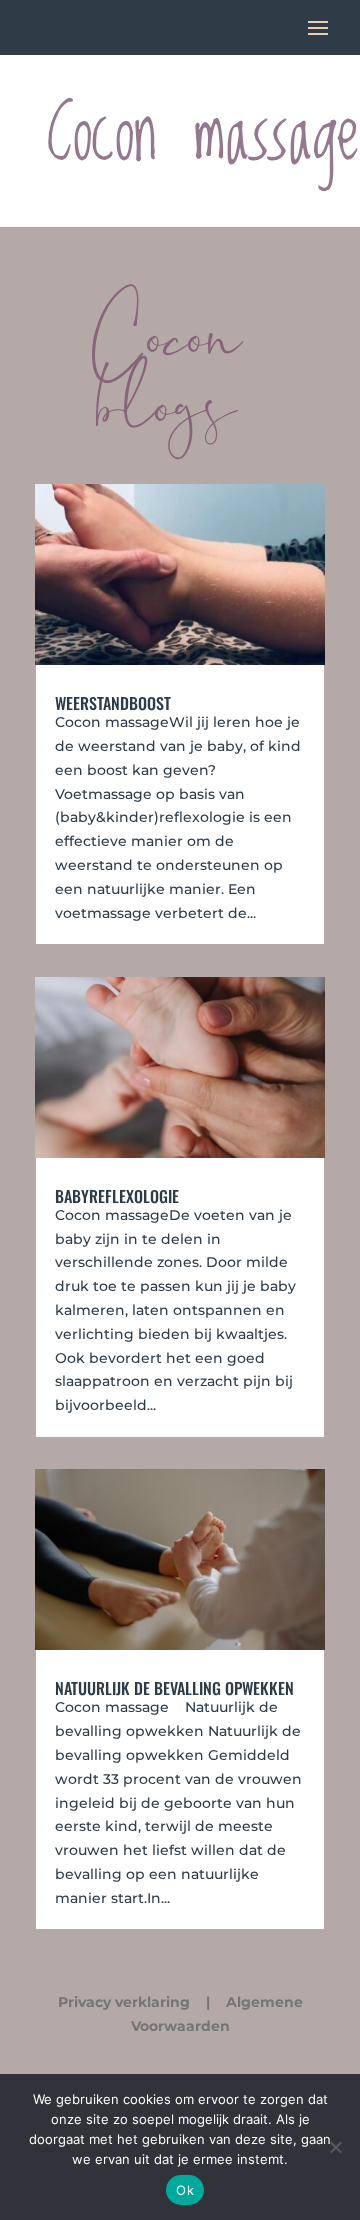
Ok (185, 2190)
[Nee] (335, 2147)
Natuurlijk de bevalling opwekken (174, 1688)
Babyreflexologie (117, 1196)
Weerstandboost (113, 703)
